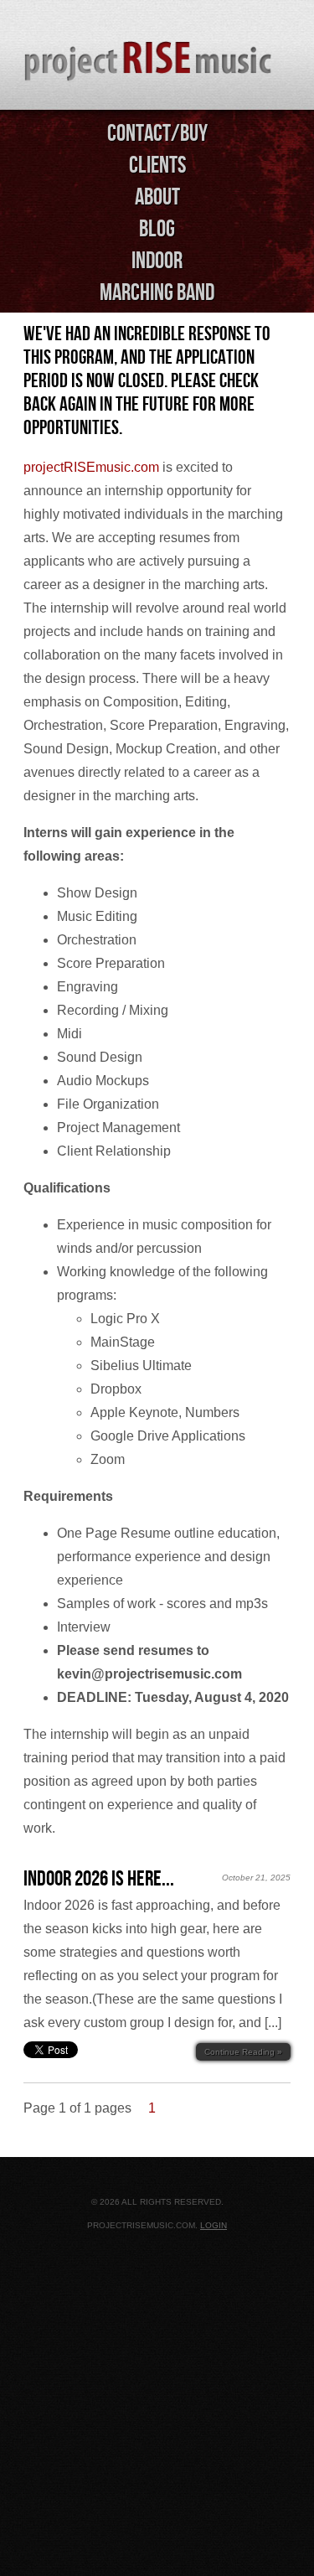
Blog (157, 228)
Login (214, 2225)
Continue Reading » (243, 2052)
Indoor (157, 260)
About (157, 197)
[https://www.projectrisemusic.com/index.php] (157, 57)
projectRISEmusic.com (91, 467)
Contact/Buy (157, 133)
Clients (157, 165)
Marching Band (157, 292)
